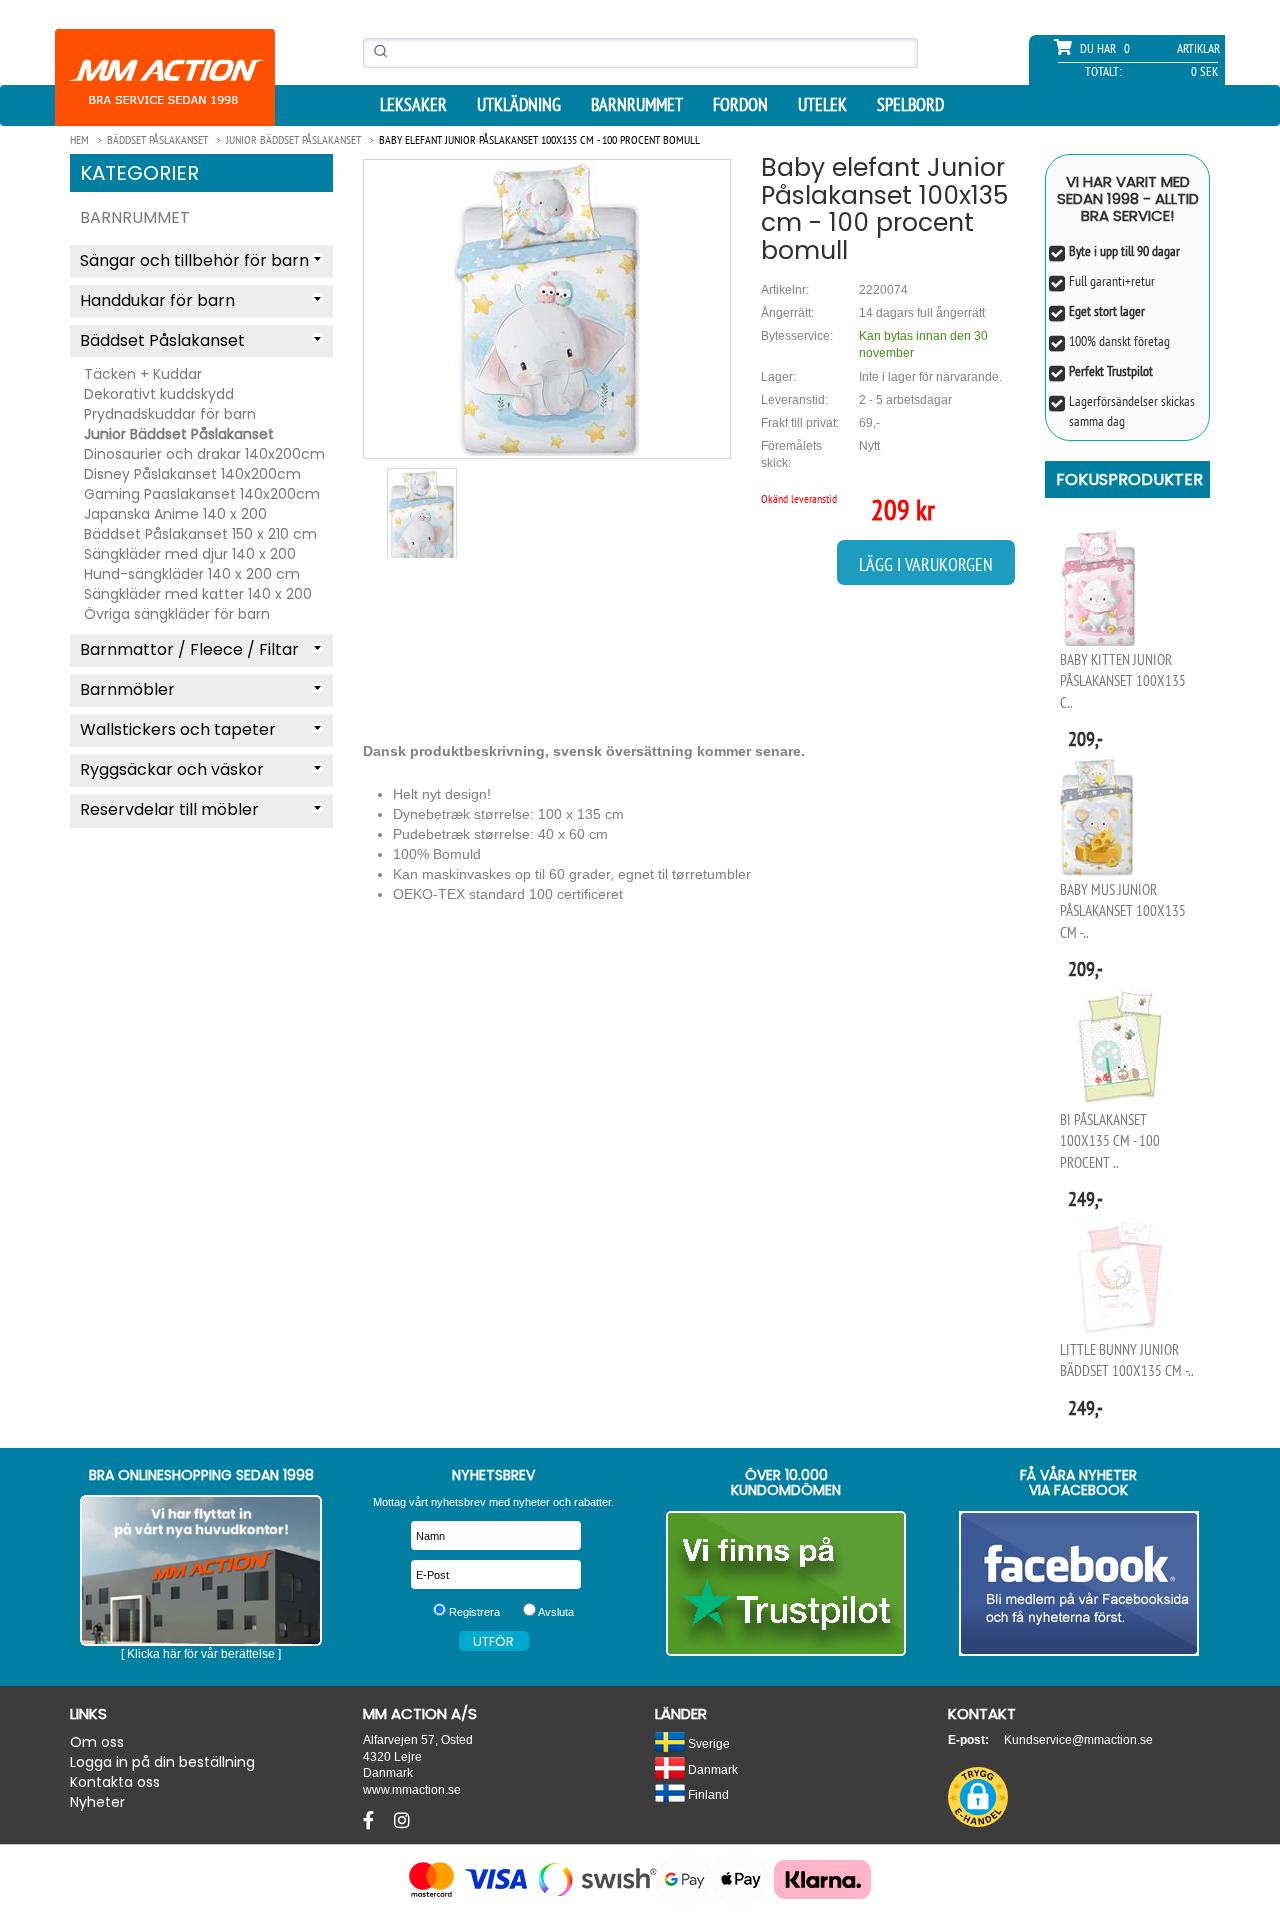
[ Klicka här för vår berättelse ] (201, 1654)
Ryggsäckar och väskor (172, 769)
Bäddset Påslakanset (162, 340)
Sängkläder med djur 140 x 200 (190, 554)
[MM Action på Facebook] (1079, 1583)
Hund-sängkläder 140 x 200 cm (192, 574)
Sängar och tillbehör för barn (194, 260)
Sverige (707, 1743)
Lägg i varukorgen (926, 564)
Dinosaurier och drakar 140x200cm (204, 454)
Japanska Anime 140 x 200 (175, 514)
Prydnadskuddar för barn (170, 414)
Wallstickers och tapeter (178, 729)
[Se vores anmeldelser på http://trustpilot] (786, 1583)
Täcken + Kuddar (143, 374)
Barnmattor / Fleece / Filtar (189, 649)
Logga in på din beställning (162, 1762)
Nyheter (97, 1802)
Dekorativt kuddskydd (159, 394)
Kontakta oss (115, 1782)
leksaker (413, 105)
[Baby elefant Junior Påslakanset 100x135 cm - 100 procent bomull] (547, 308)
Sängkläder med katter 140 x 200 (198, 594)
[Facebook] (371, 1821)
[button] (978, 1797)
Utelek (822, 105)
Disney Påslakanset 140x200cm (192, 474)
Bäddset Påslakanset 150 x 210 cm (200, 534)
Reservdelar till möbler (169, 809)
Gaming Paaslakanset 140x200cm (202, 494)
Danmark (711, 1769)
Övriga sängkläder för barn (177, 614)
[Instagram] (402, 1821)
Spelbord (910, 105)
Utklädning (519, 105)
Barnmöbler (127, 689)
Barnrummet (637, 105)
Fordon (740, 105)
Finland (707, 1794)
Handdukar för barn (157, 300)
